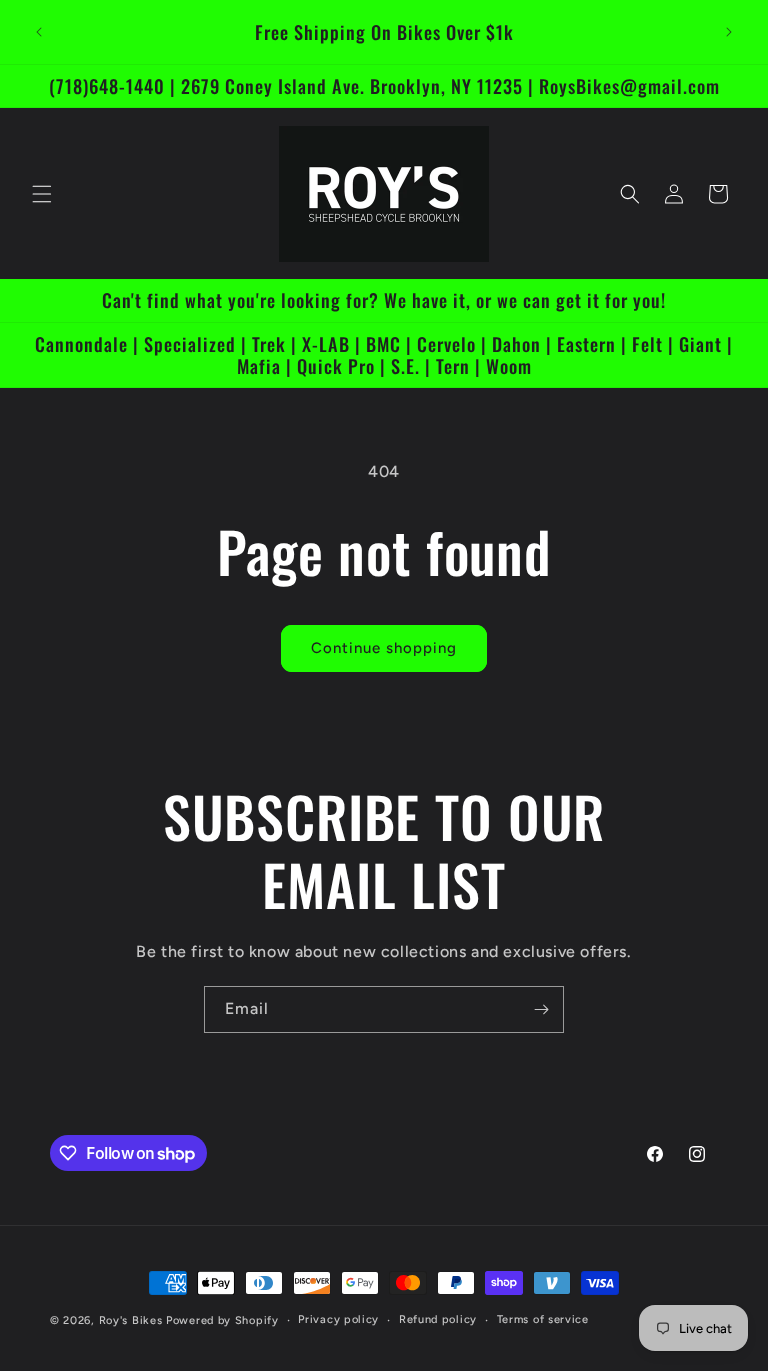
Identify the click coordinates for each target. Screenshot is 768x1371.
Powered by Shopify (222, 1320)
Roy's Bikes (131, 1320)
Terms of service (543, 1319)
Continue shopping (384, 648)
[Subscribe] (541, 1009)
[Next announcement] (729, 32)
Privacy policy (338, 1319)
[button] (42, 194)
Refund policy (438, 1319)
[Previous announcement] (39, 32)
